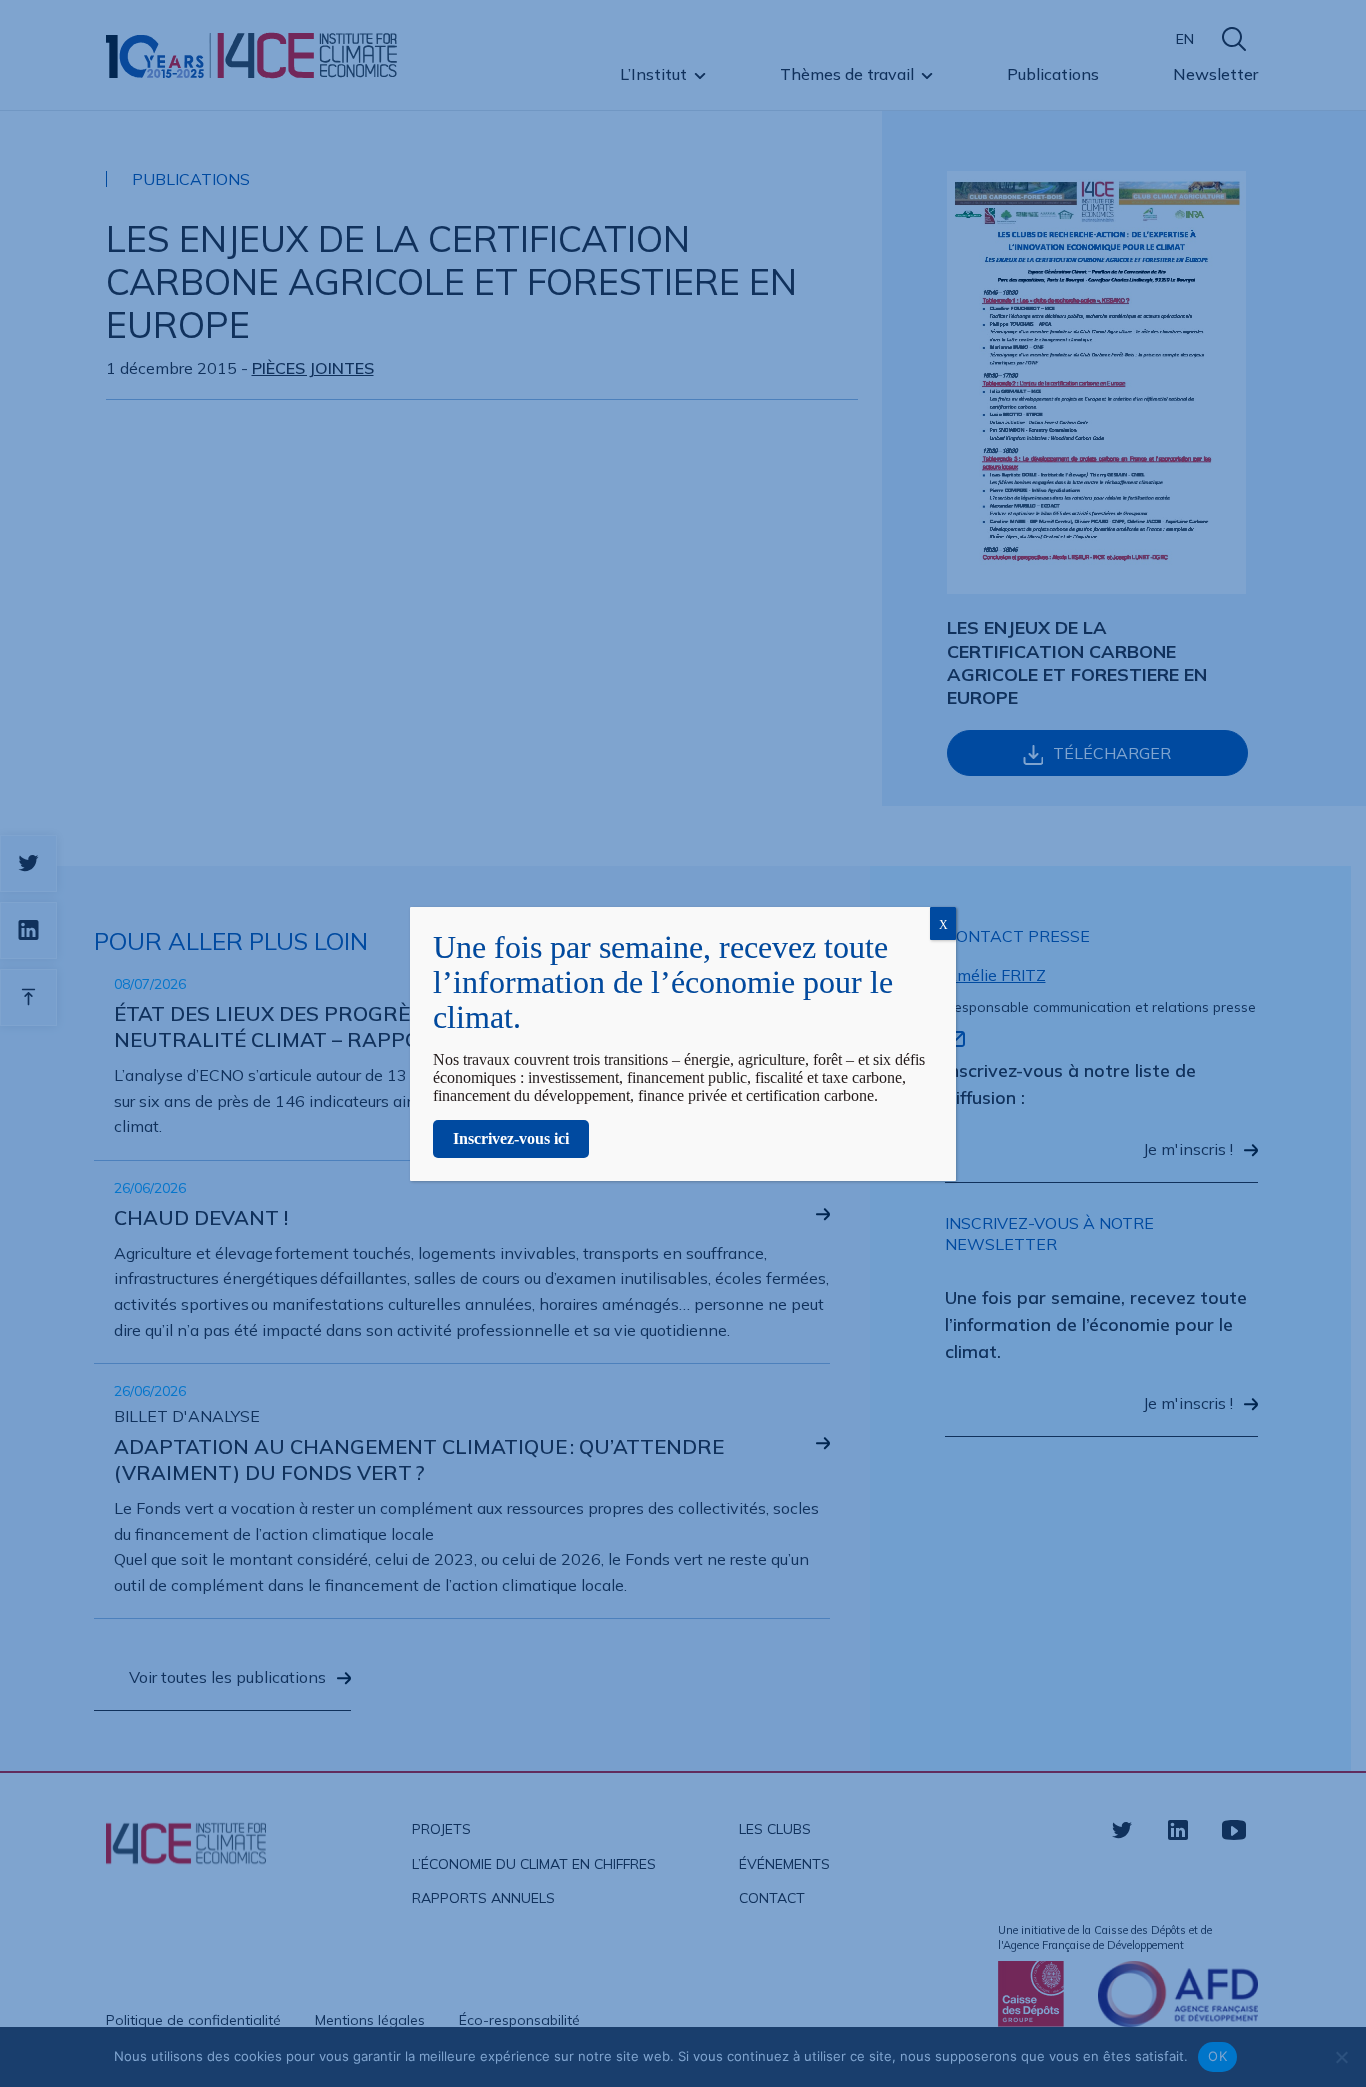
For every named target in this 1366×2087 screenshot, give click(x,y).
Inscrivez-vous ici (511, 1138)
